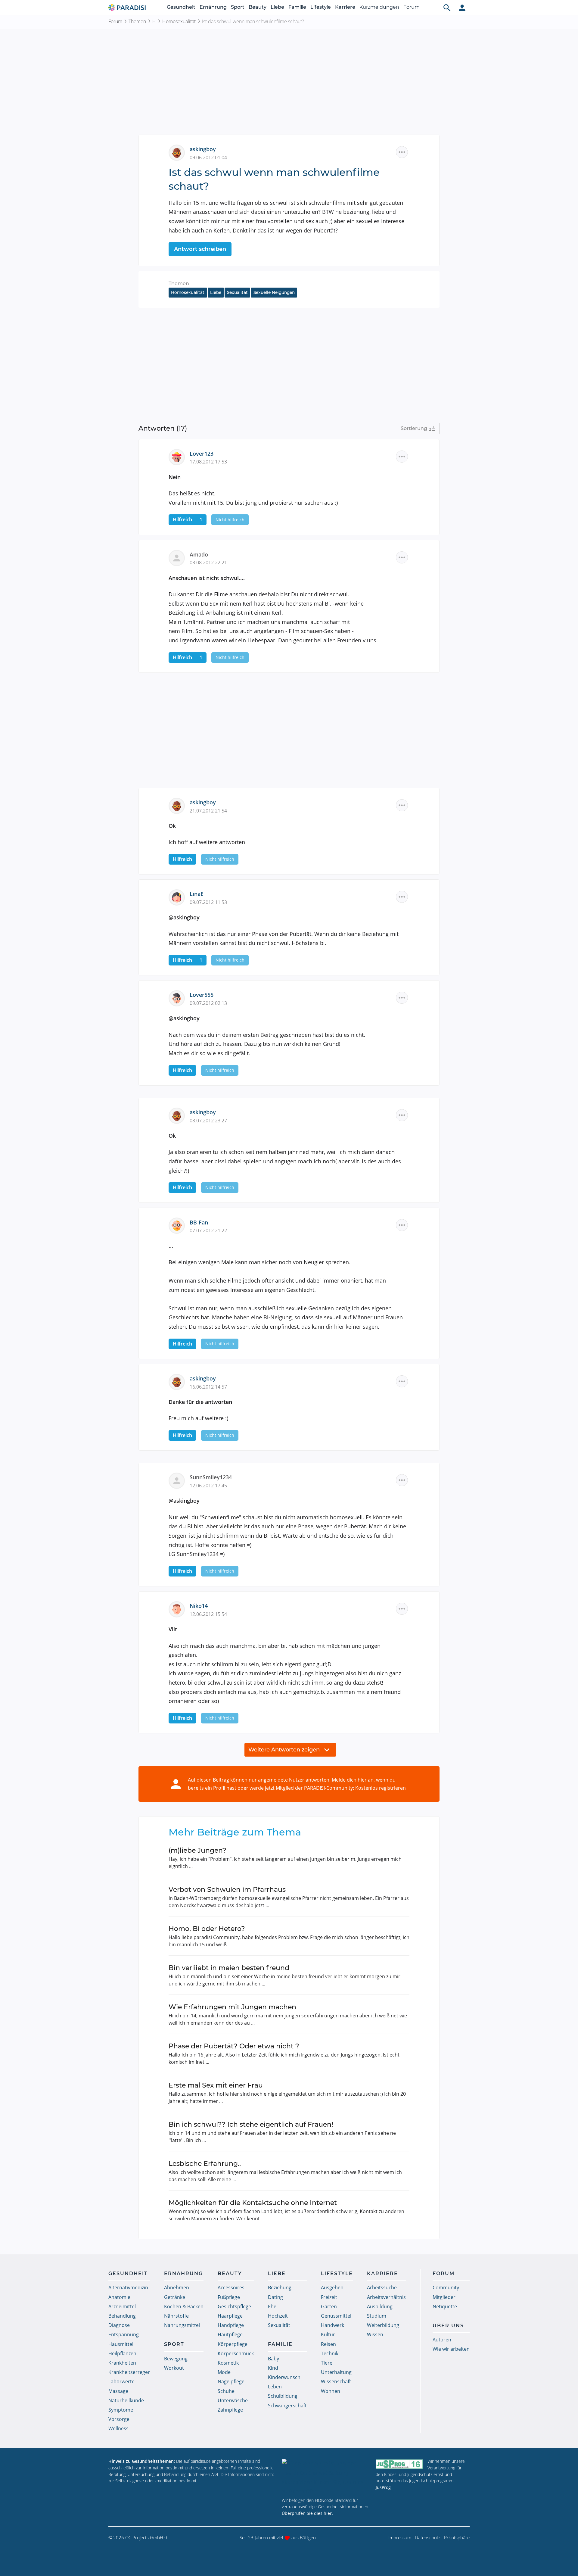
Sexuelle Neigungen (274, 292)
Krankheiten (122, 2363)
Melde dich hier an (353, 1780)
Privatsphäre (457, 2537)
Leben (275, 2387)
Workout (174, 2368)
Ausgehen (332, 2288)
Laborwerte (121, 2381)
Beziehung (280, 2288)
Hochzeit (278, 2316)
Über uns (448, 2326)
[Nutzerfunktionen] (462, 8)
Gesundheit (181, 7)
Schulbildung (283, 2396)
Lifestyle (321, 7)
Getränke (175, 2297)
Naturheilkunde (126, 2400)
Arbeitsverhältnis (386, 2297)
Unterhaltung (336, 2372)
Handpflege (231, 2325)
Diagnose (119, 2325)
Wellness (118, 2428)
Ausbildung (380, 2306)
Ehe (272, 2306)
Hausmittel (121, 2344)
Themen (137, 21)
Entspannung (124, 2334)
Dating (275, 2297)
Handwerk (333, 2325)
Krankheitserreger (129, 2372)
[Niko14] (179, 1609)
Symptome (121, 2410)
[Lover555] (179, 998)
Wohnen (331, 2391)
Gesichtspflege (234, 2306)
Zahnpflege (230, 2410)
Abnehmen (177, 2288)
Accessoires (231, 2288)
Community (446, 2288)
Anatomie (119, 2297)
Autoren (442, 2340)
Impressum (400, 2537)
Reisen (328, 2344)
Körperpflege (233, 2344)
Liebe (277, 7)
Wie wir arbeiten (451, 2349)
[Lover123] (179, 456)
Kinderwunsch (284, 2377)
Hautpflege (230, 2334)
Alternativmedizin (128, 2288)
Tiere (327, 2363)
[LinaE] (179, 897)
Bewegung (176, 2359)
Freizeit (329, 2297)
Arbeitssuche (382, 2288)
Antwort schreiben (200, 249)
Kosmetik (228, 2363)
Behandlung (122, 2316)
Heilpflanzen (122, 2353)
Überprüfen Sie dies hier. (307, 2513)
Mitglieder (444, 2297)
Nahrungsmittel (182, 2325)
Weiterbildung (383, 2325)
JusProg (383, 2487)
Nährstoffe (176, 2316)
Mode (224, 2372)
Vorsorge (119, 2419)
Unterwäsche (233, 2400)
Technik (330, 2353)
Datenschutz (428, 2537)
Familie (297, 7)
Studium (377, 2316)
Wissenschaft (336, 2381)
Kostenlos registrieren (381, 1788)
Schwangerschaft (287, 2406)
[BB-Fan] (179, 1225)
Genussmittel (336, 2316)
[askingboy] (179, 152)
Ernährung (213, 7)
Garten (329, 2306)
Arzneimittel (122, 2306)
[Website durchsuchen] (447, 8)
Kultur (328, 2334)
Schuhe (226, 2391)
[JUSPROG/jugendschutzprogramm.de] (399, 2464)
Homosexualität (179, 21)
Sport (238, 7)
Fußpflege (229, 2297)
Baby (273, 2359)
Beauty (258, 7)
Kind (273, 2368)
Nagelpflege (231, 2381)
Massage (118, 2391)
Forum (412, 7)
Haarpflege (230, 2316)
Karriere (345, 7)
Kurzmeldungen (379, 7)
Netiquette (445, 2306)
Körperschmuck (236, 2353)
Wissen (375, 2334)
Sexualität (237, 292)
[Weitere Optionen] (402, 152)
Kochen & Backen (184, 2306)
